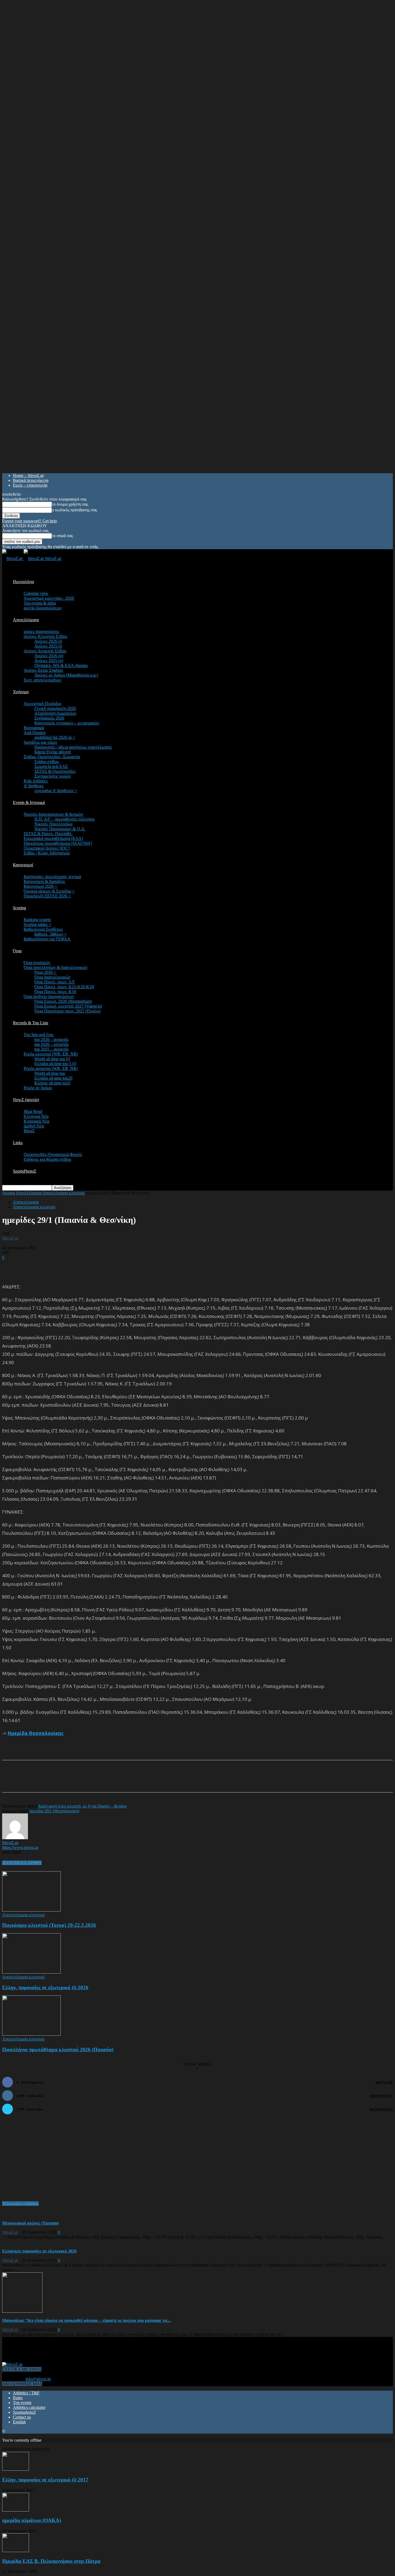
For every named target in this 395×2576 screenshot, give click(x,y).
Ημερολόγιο (24, 582)
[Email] (93, 1781)
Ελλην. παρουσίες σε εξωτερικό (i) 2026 (45, 1987)
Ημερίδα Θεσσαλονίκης (35, 1733)
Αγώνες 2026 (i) (48, 641)
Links (18, 1143)
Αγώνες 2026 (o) (49, 656)
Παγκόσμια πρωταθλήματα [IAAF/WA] (58, 843)
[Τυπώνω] (112, 1781)
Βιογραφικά (34, 728)
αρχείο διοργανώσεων (43, 608)
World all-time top (50, 1073)
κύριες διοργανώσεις (41, 632)
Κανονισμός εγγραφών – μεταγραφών (67, 723)
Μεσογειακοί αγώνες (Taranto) (30, 2223)
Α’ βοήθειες (34, 786)
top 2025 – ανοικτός (51, 1049)
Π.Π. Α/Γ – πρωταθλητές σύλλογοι (64, 819)
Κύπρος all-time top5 (52, 1083)
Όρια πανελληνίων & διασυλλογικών (55, 967)
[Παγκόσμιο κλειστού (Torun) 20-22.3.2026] (31, 1910)
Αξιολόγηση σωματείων (55, 713)
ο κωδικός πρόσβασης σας (74, 510)
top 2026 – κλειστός (52, 1044)
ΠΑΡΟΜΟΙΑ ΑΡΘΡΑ (22, 1863)
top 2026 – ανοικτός (51, 1039)
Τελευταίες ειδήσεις (20, 2203)
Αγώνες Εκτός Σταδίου (43, 670)
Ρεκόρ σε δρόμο (38, 1088)
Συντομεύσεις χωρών (53, 776)
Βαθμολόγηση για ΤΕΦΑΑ (47, 939)
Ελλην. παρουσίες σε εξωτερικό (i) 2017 (45, 2480)
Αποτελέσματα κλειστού (63, 1193)
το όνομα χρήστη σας (70, 504)
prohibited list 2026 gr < (55, 737)
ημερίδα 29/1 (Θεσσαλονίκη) (54, 1811)
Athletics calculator (29, 2407)
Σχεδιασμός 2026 (49, 718)
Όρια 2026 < (45, 972)
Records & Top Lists (30, 1023)
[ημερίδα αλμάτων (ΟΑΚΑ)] (16, 2510)
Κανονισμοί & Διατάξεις (44, 881)
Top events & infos (40, 603)
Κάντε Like (384, 2082)
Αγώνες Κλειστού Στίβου (45, 636)
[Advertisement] (65, 1268)
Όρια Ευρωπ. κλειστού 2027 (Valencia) (68, 1006)
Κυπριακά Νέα (36, 1121)
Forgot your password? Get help (30, 521)
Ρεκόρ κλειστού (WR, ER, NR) (51, 1054)
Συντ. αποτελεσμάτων (42, 680)
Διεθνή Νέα (34, 1126)
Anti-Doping (35, 733)
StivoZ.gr (10, 1238)
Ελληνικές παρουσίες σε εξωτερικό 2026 (39, 2251)
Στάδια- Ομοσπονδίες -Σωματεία (52, 757)
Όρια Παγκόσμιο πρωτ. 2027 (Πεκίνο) (67, 1011)
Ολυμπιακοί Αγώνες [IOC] (47, 848)
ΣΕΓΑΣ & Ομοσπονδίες (55, 771)
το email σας (62, 536)
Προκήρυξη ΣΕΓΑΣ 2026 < (47, 896)
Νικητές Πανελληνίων (53, 824)
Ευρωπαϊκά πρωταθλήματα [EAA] (53, 838)
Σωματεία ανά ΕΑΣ (51, 766)
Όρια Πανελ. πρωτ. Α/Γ (55, 982)
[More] (132, 1781)
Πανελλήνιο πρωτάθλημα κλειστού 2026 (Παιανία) (58, 2049)
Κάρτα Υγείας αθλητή (53, 752)
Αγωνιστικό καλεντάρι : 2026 (49, 598)
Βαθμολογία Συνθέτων (43, 929)
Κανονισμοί (23, 865)
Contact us (22, 2417)
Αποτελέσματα (26, 620)
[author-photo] (15, 1838)
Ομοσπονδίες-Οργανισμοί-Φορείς (53, 1154)
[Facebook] (54, 1781)
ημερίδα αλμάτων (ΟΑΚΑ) (32, 2520)
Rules (18, 2398)
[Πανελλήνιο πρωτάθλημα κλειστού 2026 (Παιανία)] (31, 2034)
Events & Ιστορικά (29, 802)
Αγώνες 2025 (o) (49, 661)
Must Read (33, 1111)
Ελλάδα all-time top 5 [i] (55, 1064)
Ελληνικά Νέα (36, 1116)
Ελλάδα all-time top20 (53, 1078)
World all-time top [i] (52, 1059)
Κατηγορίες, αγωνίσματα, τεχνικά (52, 877)
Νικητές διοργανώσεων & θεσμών (53, 814)
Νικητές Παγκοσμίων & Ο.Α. (60, 829)
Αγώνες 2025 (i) (48, 646)
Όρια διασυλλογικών (52, 977)
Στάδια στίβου (46, 762)
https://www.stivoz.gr (20, 1847)
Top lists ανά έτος (39, 1035)
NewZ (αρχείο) (26, 1100)
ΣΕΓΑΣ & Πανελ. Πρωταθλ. (48, 834)
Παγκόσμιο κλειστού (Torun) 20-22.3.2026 (49, 1925)
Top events (22, 2403)
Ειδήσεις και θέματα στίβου (47, 1159)
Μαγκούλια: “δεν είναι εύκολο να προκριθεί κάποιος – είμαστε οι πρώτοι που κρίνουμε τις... (87, 2320)
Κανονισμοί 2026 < (40, 886)
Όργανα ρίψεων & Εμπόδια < (49, 891)
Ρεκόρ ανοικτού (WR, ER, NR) (51, 1068)
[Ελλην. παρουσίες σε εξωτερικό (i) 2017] (16, 2469)
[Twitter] (74, 1781)
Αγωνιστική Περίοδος (42, 704)
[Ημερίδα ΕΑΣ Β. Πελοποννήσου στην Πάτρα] (16, 2551)
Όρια (17, 951)
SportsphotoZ (24, 2412)
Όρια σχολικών (37, 963)
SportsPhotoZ (25, 1171)
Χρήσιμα (21, 692)
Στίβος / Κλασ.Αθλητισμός (47, 853)
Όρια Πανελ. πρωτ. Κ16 (55, 992)
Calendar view (36, 593)
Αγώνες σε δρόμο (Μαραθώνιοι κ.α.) (66, 675)
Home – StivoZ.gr (28, 475)
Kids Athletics (36, 781)
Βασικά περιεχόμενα (31, 480)
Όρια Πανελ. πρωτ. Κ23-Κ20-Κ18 (64, 987)
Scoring (19, 908)
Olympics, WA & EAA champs (61, 665)
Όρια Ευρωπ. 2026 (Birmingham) (63, 1001)
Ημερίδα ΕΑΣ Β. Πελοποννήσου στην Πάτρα (51, 2561)
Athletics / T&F (26, 2393)
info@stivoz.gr (38, 2379)
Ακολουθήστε (381, 2096)
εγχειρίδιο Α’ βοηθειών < (56, 791)
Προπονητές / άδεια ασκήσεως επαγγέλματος (73, 747)
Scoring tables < (37, 924)
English (19, 2422)
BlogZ (29, 1131)
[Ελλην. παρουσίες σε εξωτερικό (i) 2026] (31, 1972)
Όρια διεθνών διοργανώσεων (49, 996)
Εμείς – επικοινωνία (30, 485)
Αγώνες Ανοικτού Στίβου (45, 651)
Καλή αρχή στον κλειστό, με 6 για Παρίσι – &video (82, 1806)
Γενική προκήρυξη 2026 (55, 708)
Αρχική (8, 1193)
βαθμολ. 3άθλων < (51, 934)
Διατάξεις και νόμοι (40, 742)
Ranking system (37, 920)
